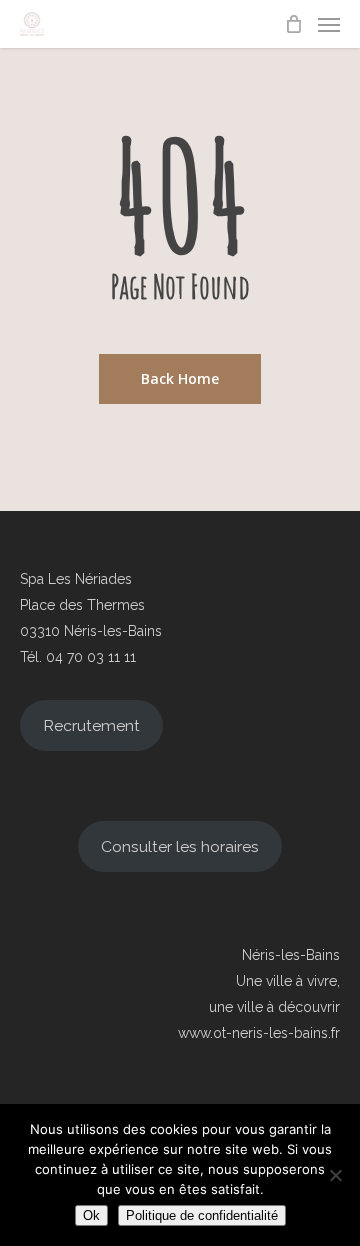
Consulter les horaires (180, 846)
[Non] (335, 1175)
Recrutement (91, 725)
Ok (91, 1215)
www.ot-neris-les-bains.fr (259, 1033)
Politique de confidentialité (202, 1215)
